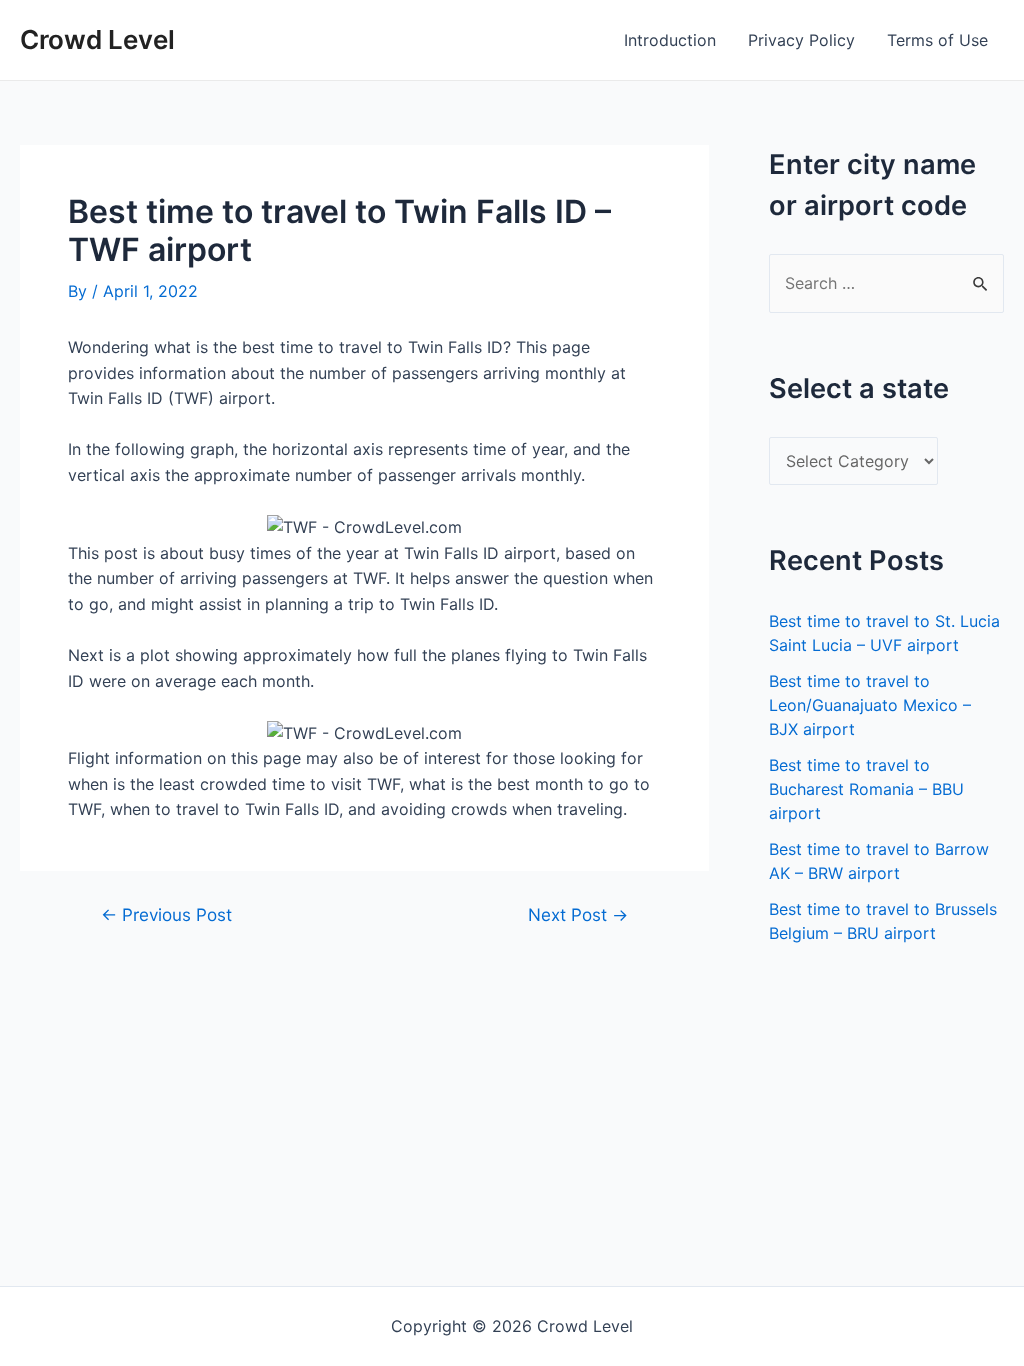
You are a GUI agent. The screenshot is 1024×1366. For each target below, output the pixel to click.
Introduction (670, 40)
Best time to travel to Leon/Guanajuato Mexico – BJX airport (870, 705)
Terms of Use (937, 40)
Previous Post (166, 914)
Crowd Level (97, 39)
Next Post (578, 914)
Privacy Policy (801, 40)
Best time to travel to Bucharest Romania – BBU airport (866, 789)
